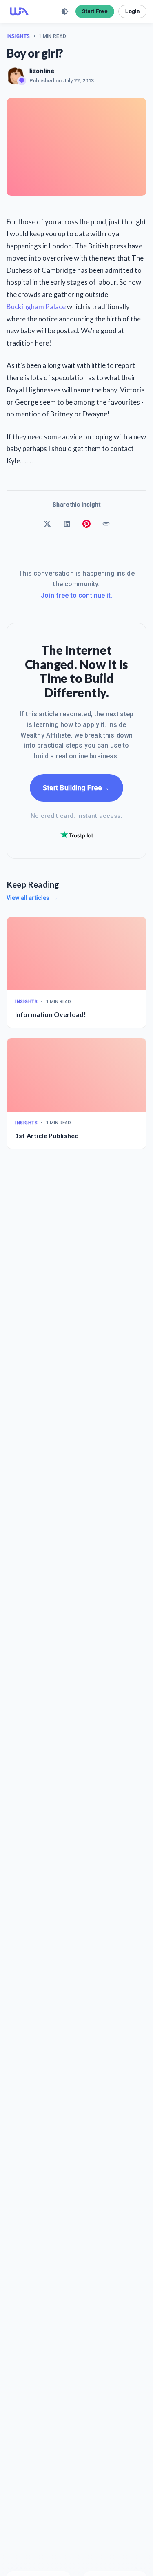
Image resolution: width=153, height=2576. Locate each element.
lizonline (42, 71)
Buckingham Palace (36, 307)
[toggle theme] (65, 11)
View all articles (32, 898)
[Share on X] (47, 524)
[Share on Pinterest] (86, 524)
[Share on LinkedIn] (67, 524)
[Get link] (106, 524)
